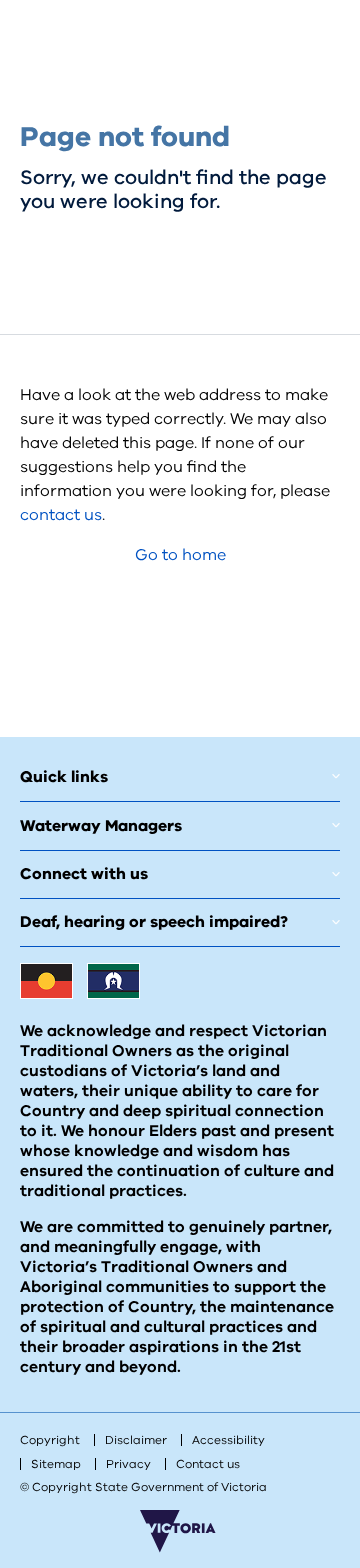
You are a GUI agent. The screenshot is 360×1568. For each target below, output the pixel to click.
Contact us (208, 1464)
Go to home (180, 555)
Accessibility (228, 1440)
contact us (61, 515)
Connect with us (84, 874)
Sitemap (56, 1464)
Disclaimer (136, 1440)
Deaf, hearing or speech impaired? (154, 922)
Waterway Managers (101, 826)
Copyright (50, 1440)
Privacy (128, 1464)
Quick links (64, 777)
